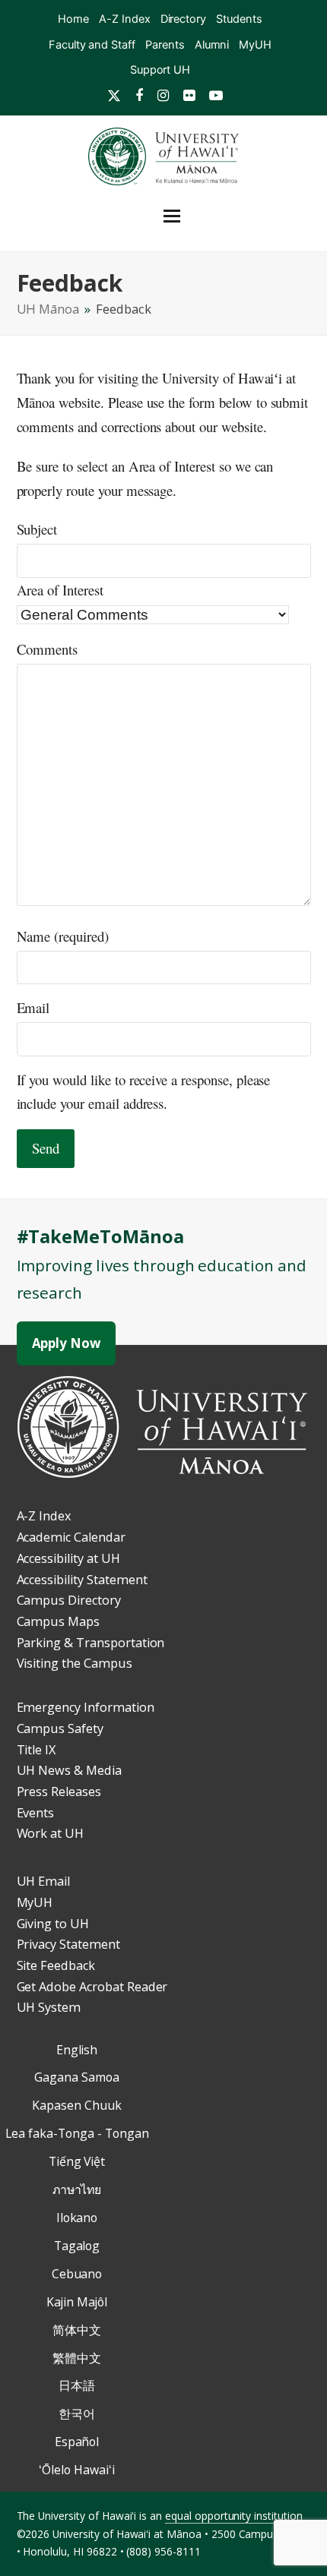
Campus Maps (59, 1621)
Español (77, 2442)
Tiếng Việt (77, 2161)
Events (36, 1813)
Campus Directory (69, 1600)
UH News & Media (69, 1770)
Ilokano (77, 2218)
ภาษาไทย (77, 2189)
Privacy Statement (68, 1944)
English (77, 2050)
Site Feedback (56, 1965)
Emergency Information (86, 1707)
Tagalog (77, 2246)
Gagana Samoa (76, 2077)
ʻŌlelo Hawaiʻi (76, 2470)
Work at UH (51, 1833)
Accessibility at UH (68, 1558)
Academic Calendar (71, 1537)
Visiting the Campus (75, 1663)
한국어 (77, 2413)
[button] (194, 216)
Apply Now (67, 1343)
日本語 (77, 2385)
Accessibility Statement (82, 1580)
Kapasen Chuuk (76, 2105)
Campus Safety (60, 1728)
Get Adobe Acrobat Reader (92, 1987)
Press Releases (59, 1792)
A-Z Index (44, 1516)
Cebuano (77, 2274)
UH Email (44, 1881)
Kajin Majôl (77, 2302)
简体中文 (77, 2330)
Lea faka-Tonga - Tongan (77, 2133)
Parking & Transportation (91, 1643)
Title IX (37, 1750)
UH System (49, 2007)
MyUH (35, 1902)
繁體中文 (77, 2358)
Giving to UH (53, 1924)
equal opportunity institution (234, 2516)
